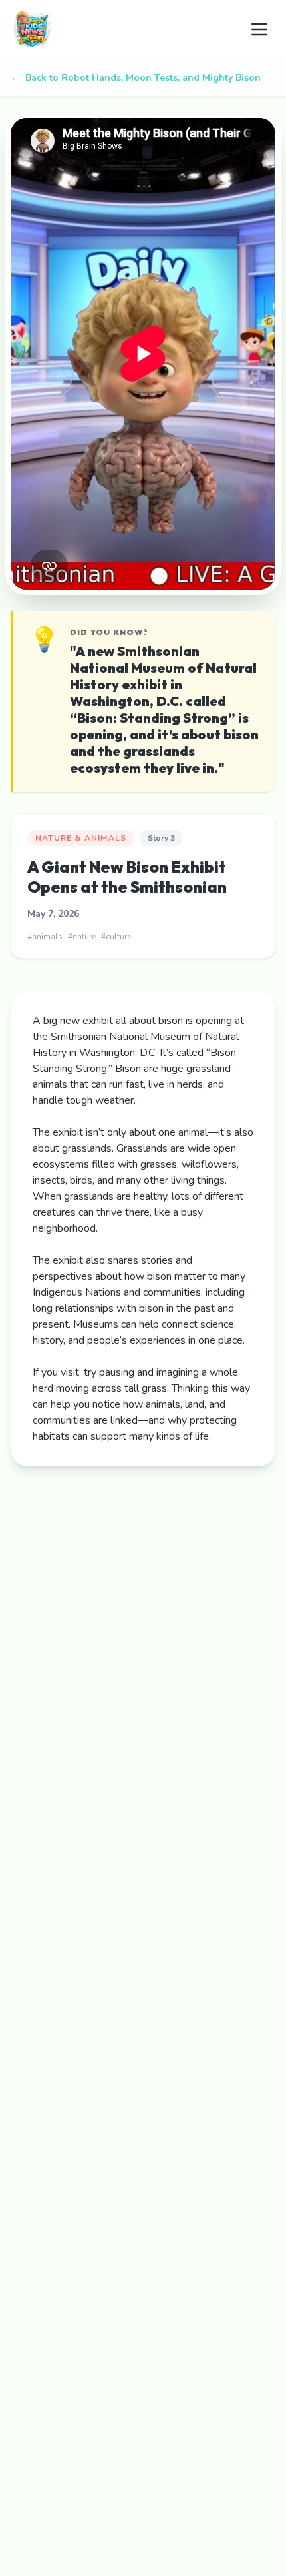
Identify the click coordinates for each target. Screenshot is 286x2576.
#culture (116, 937)
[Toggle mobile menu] (259, 29)
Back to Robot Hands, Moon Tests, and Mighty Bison (136, 78)
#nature (82, 937)
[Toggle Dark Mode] (226, 29)
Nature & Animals (81, 838)
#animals (45, 937)
